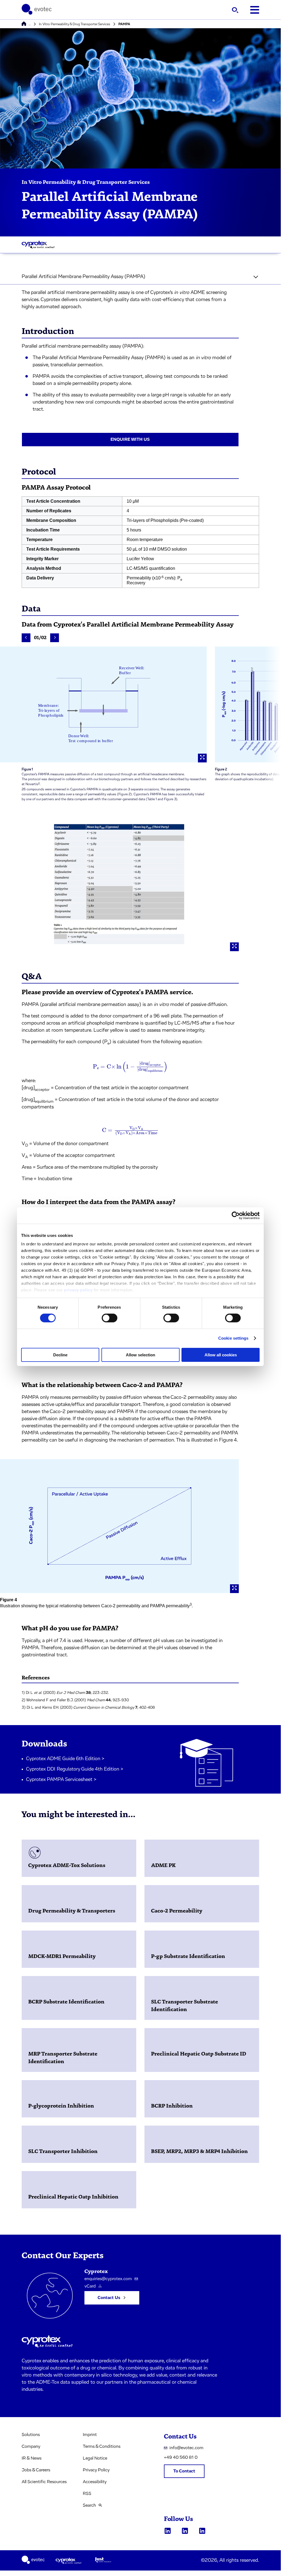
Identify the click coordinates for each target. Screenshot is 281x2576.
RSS (87, 2494)
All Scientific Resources (44, 2482)
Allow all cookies (221, 1355)
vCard (90, 2286)
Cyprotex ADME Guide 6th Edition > (65, 1759)
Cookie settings (233, 1338)
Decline (60, 1355)
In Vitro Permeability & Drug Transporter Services (75, 24)
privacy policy (78, 1290)
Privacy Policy (96, 2470)
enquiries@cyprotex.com (108, 2279)
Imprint (90, 2435)
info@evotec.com (186, 2448)
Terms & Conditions (102, 2446)
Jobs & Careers (36, 2470)
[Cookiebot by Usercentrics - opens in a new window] (236, 1215)
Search (89, 2505)
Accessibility (95, 2482)
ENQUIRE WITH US (130, 439)
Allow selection (140, 1355)
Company (31, 2446)
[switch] (110, 1318)
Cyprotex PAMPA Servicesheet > (61, 1780)
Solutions (31, 2435)
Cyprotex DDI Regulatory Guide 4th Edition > (75, 1769)
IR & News (32, 2458)
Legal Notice (95, 2458)
